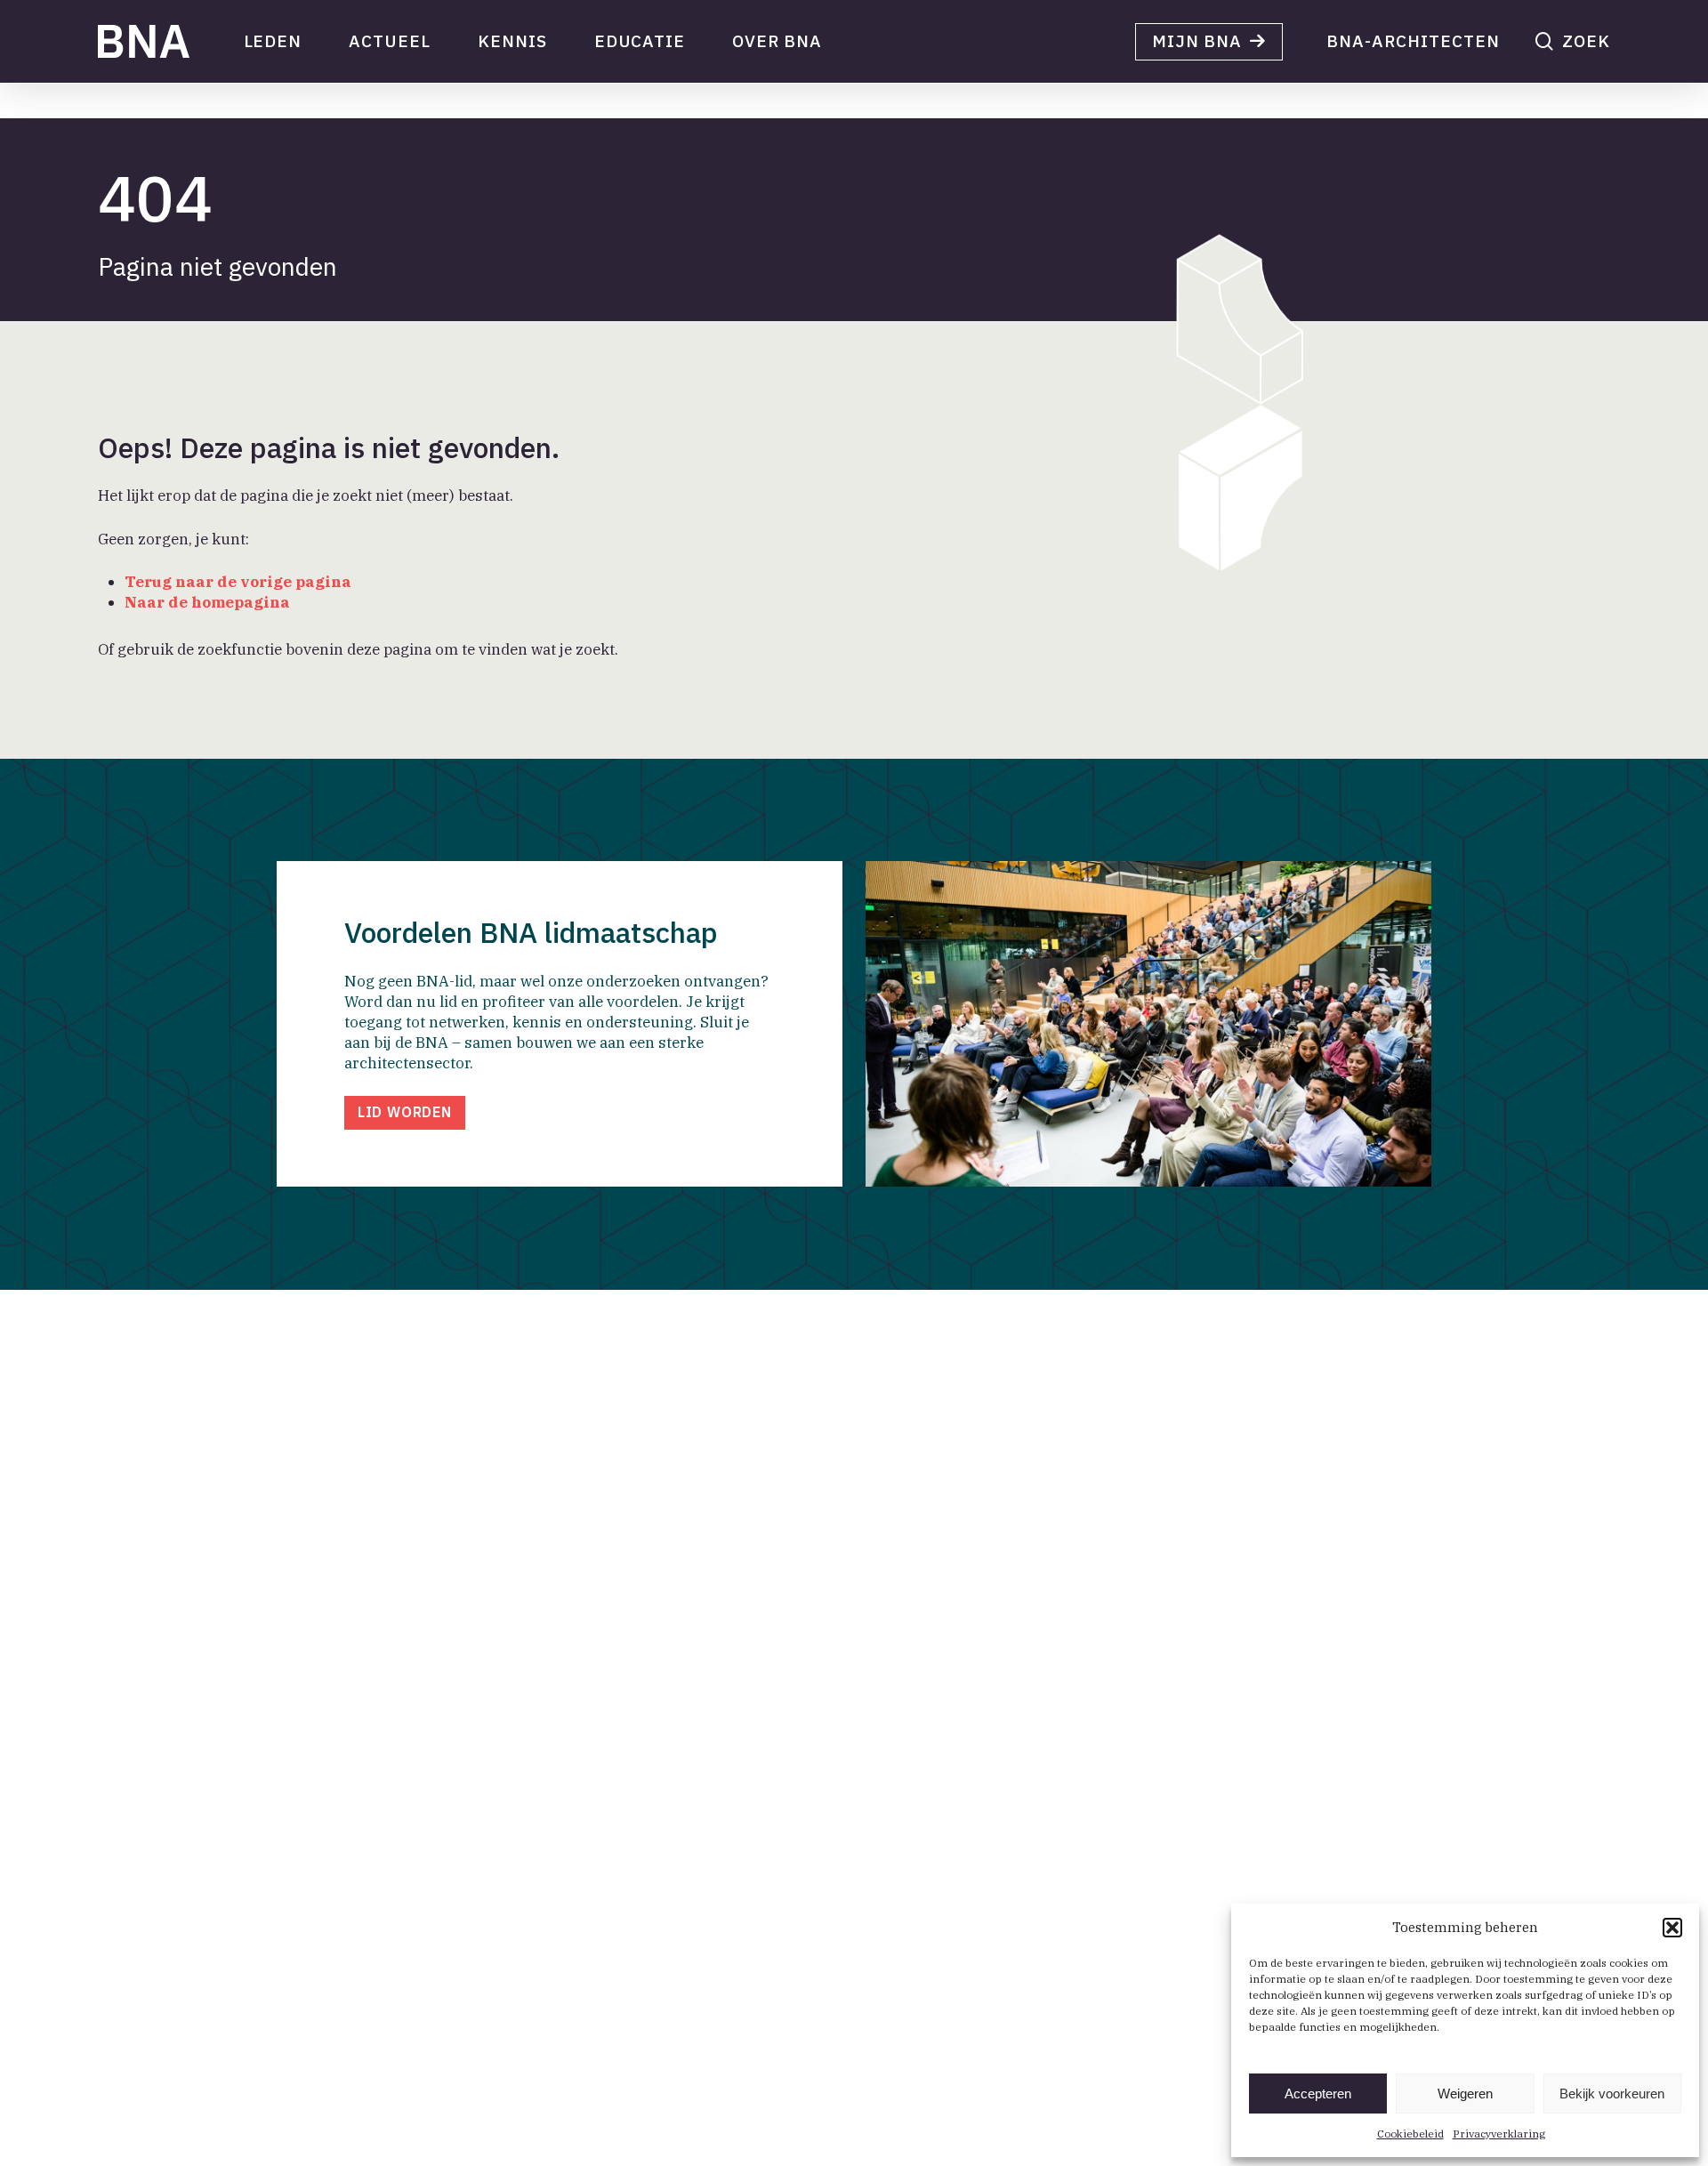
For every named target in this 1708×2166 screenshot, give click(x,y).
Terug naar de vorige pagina (238, 582)
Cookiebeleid (1410, 2134)
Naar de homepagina (207, 602)
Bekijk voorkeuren (1612, 2094)
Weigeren (1465, 2094)
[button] (1672, 1928)
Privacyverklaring (1499, 2134)
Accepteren (1318, 2094)
